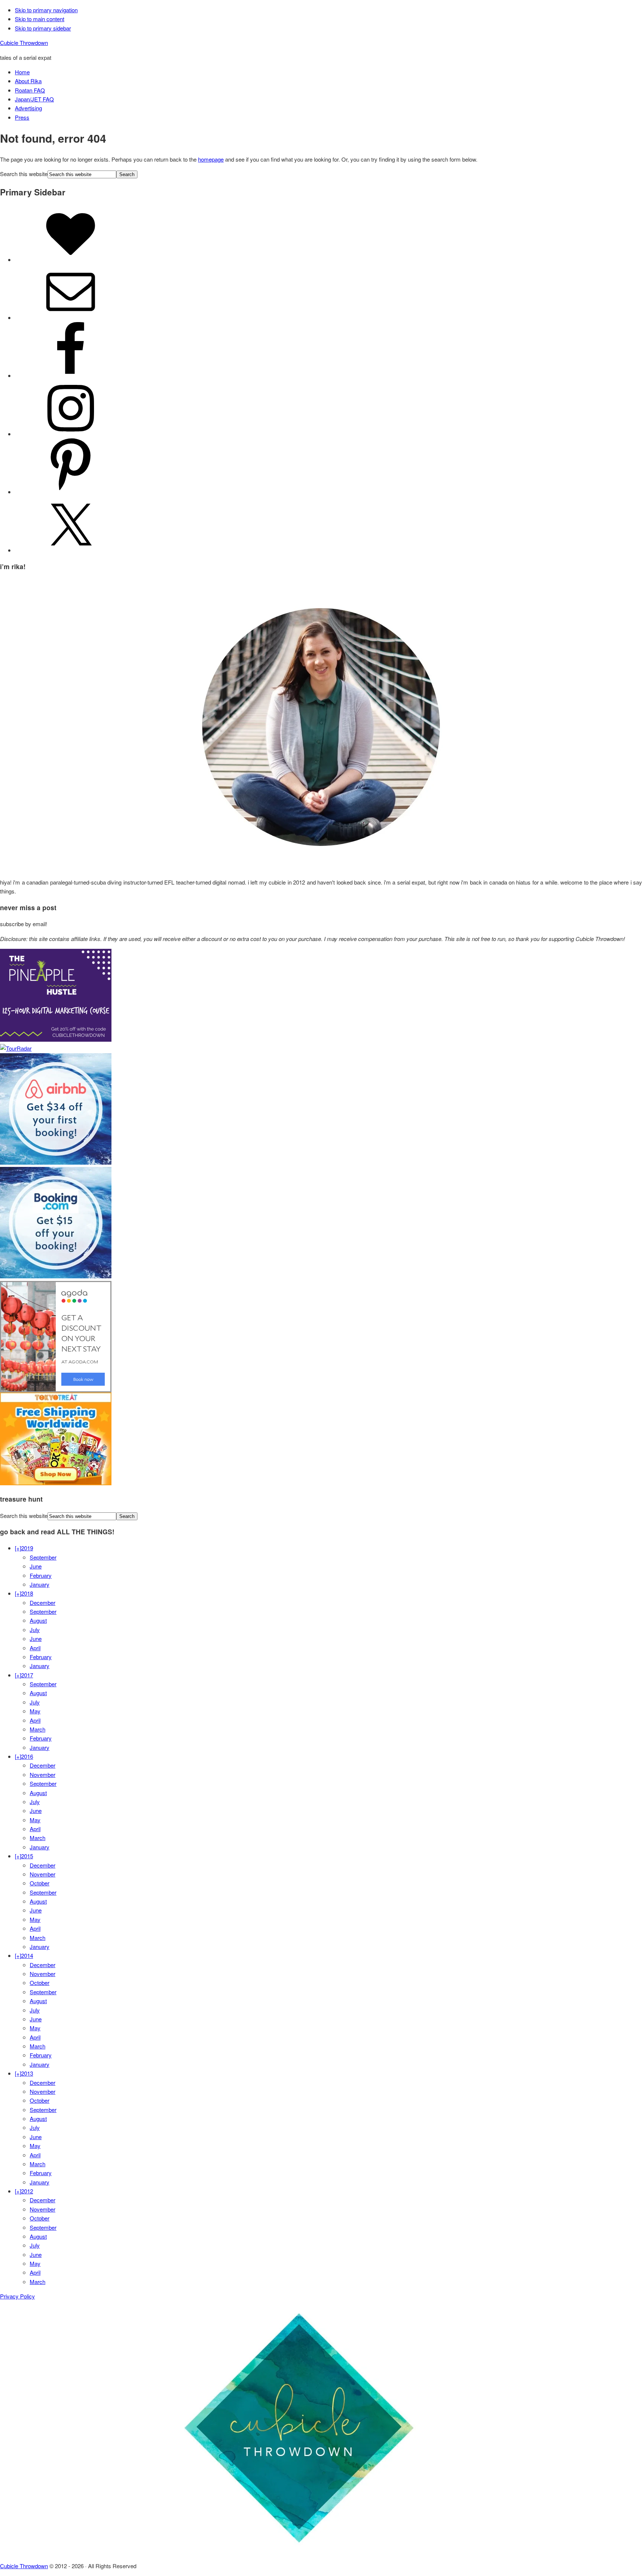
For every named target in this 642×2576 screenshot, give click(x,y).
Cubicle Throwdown (24, 43)
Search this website (24, 174)
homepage (211, 159)
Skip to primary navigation (46, 10)
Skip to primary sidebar (43, 28)
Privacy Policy (17, 2296)
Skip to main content (40, 19)
